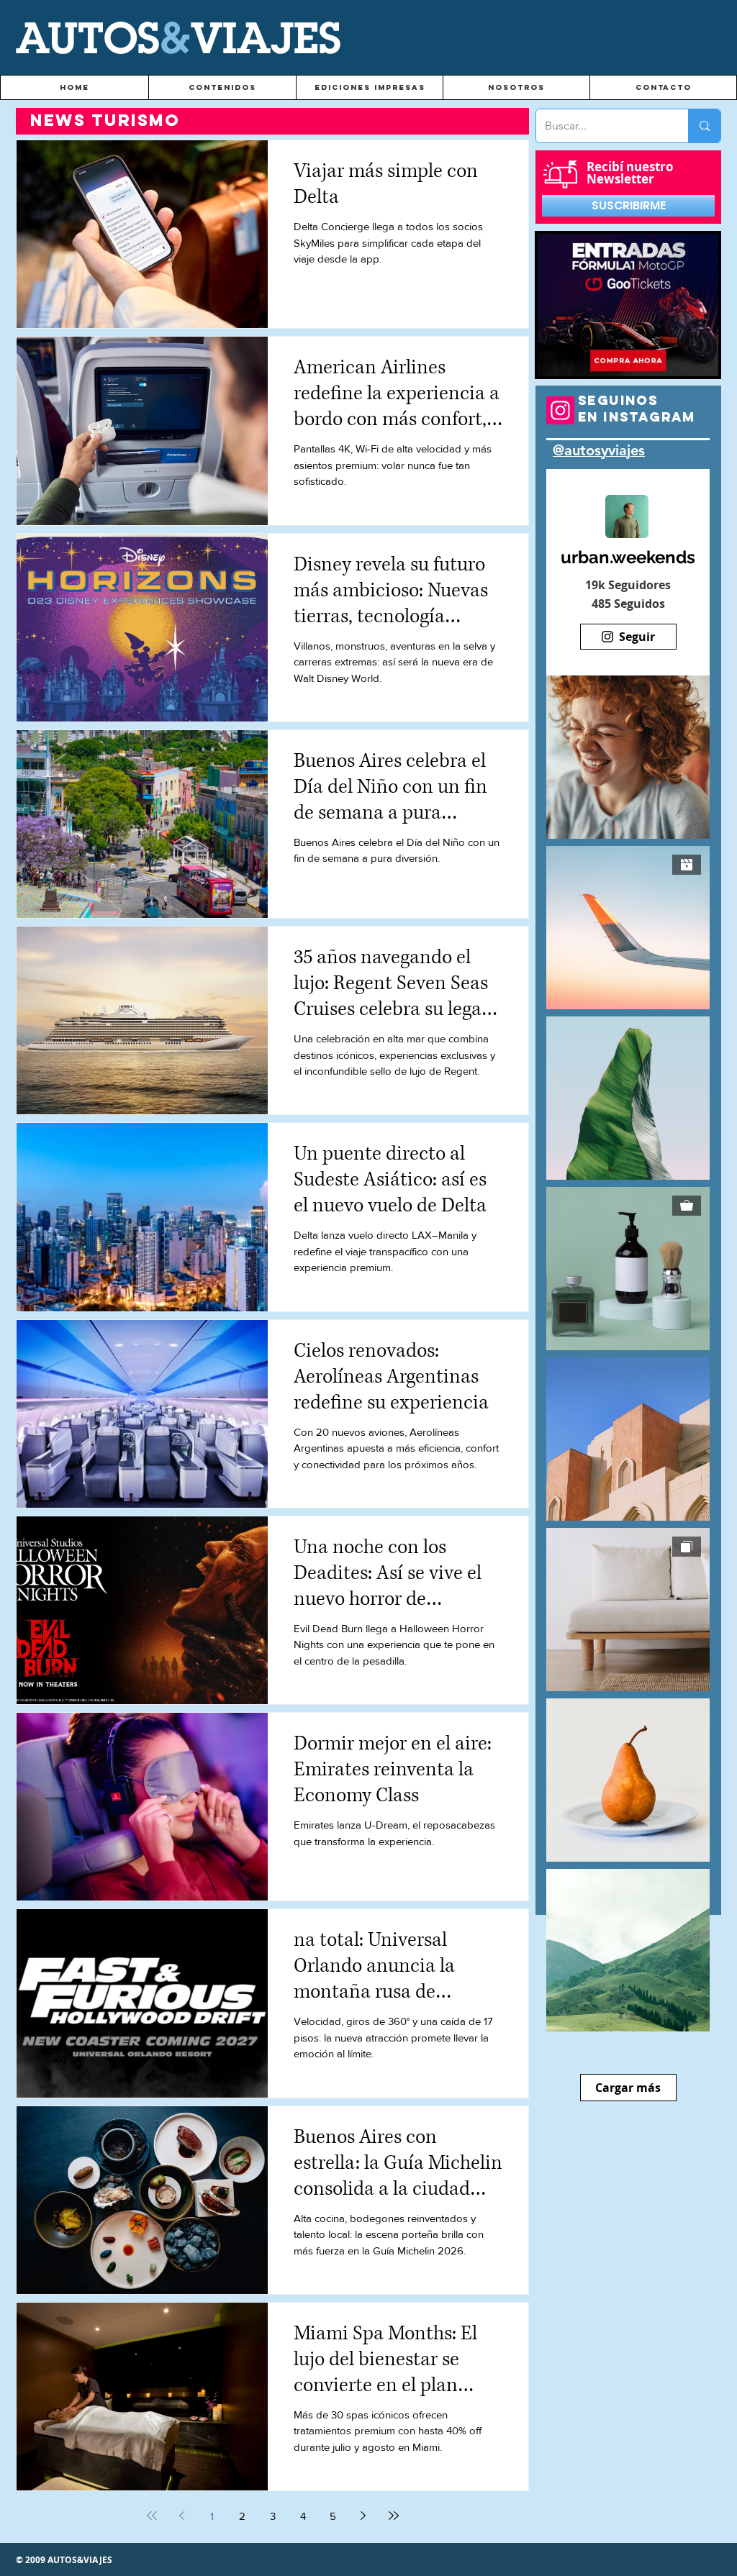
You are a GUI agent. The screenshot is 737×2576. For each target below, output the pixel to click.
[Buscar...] (704, 126)
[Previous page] (182, 2516)
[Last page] (394, 2516)
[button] (222, 87)
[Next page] (363, 2516)
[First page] (152, 2516)
